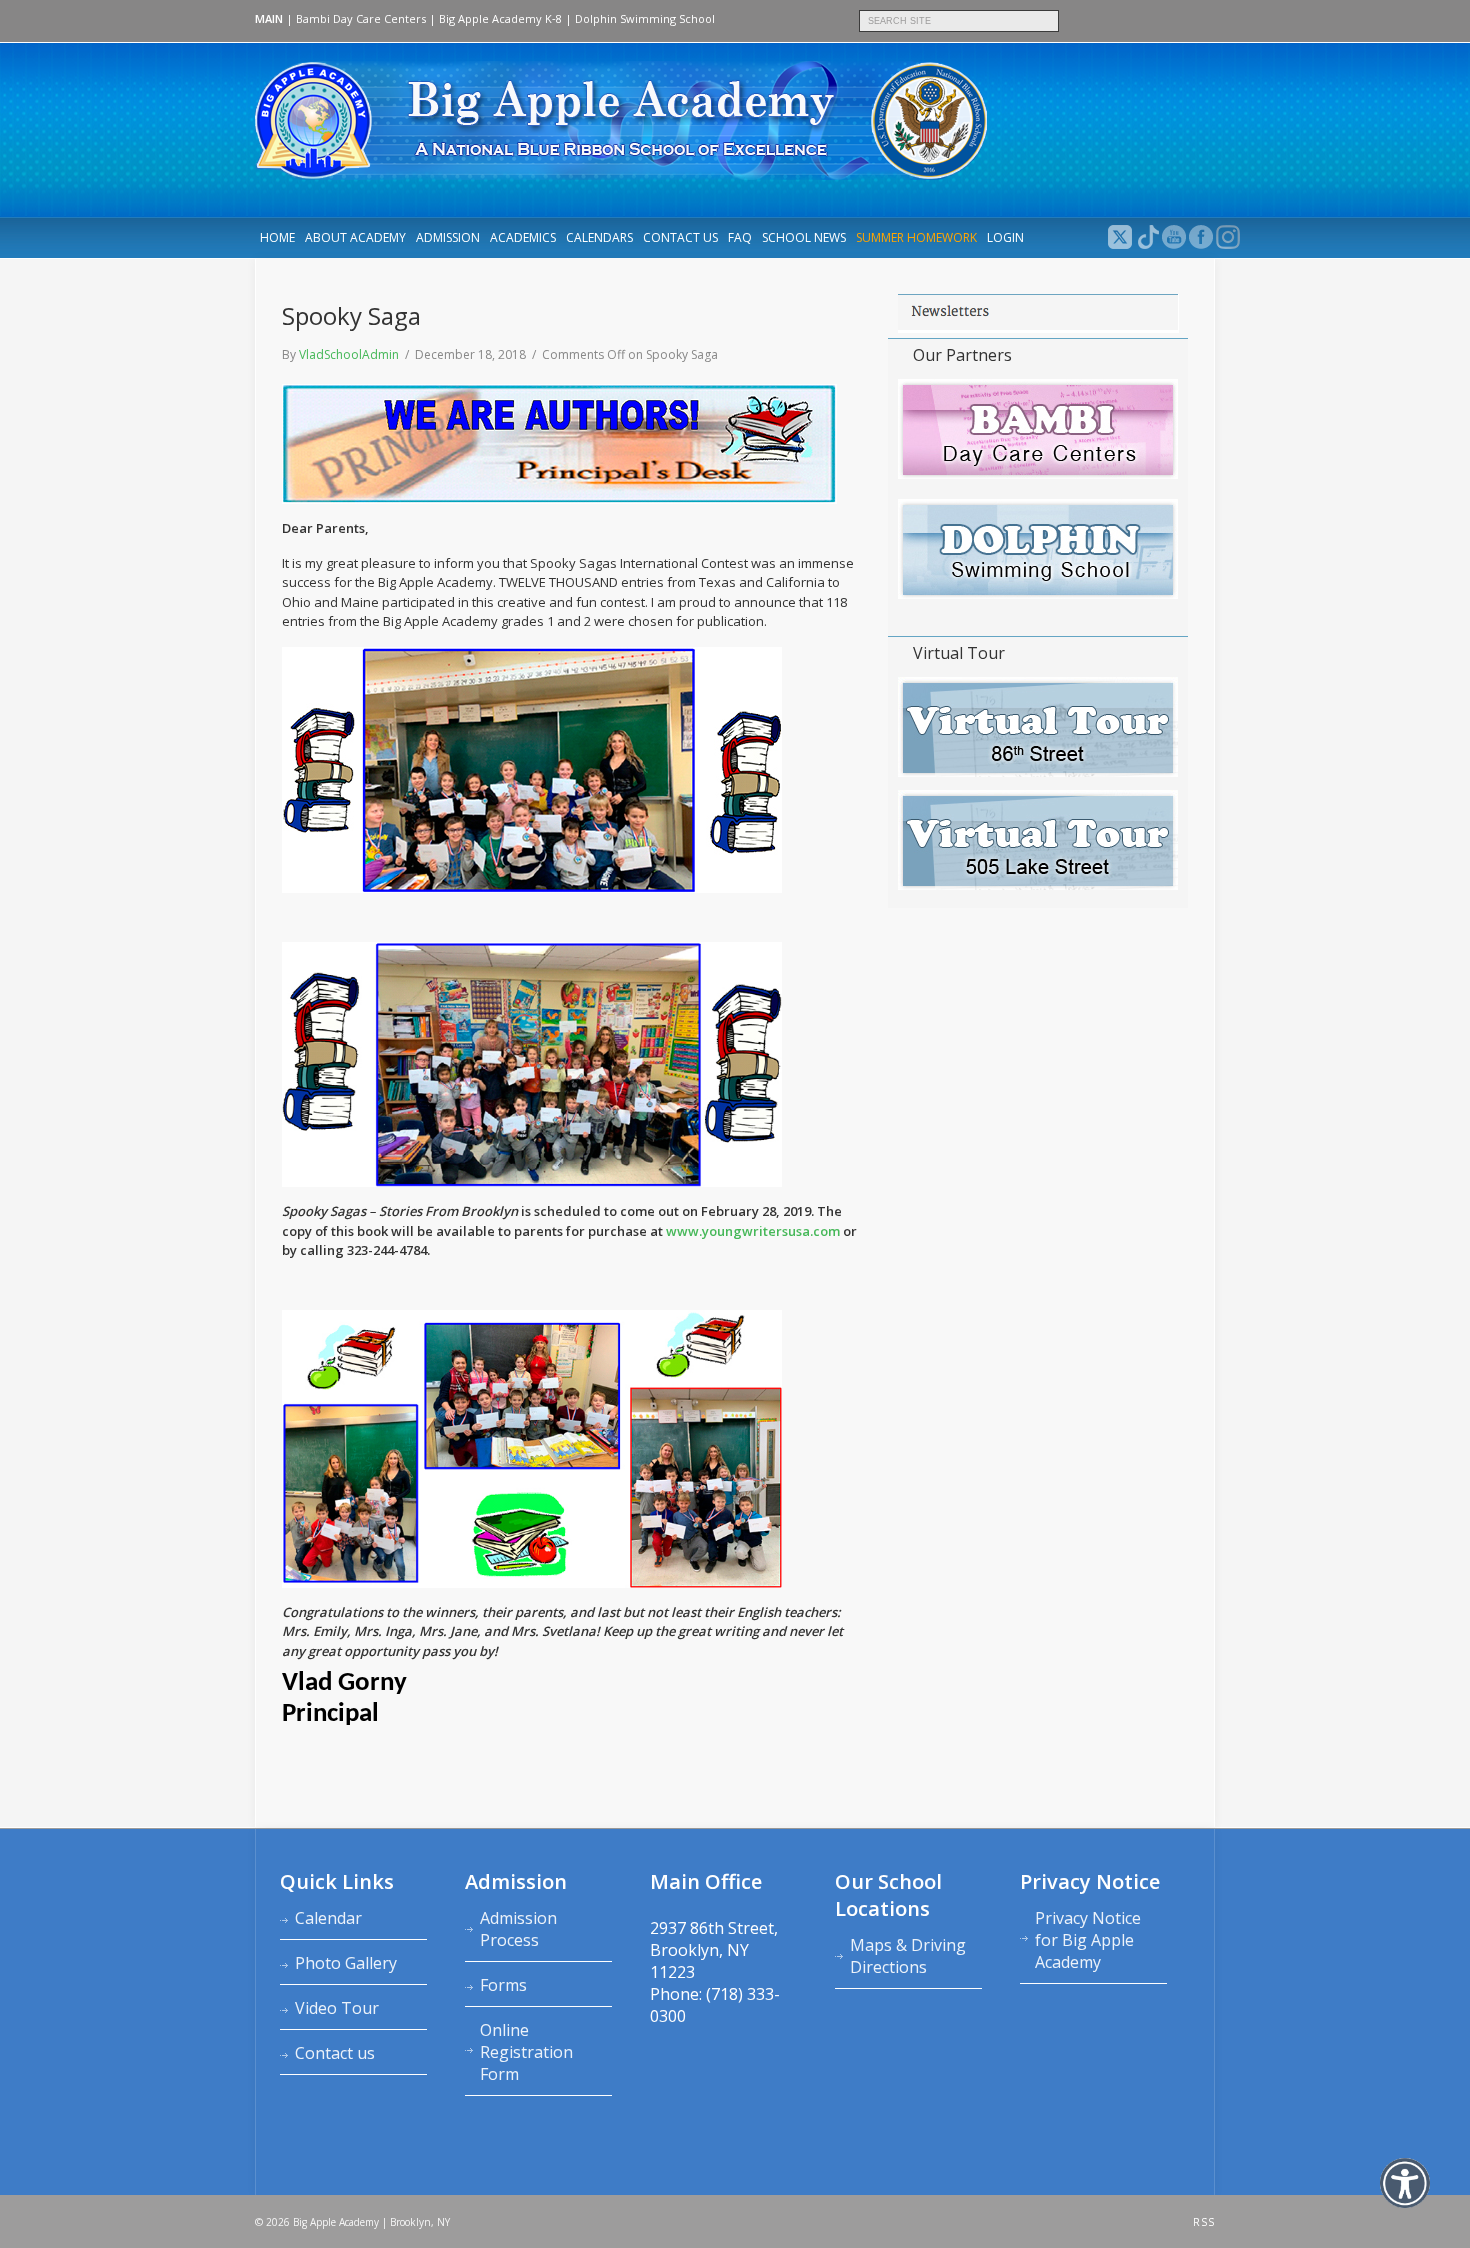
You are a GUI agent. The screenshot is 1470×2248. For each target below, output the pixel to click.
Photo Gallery (346, 1963)
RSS (1204, 2222)
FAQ (740, 237)
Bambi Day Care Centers (361, 18)
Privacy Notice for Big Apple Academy (1088, 1940)
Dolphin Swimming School (645, 18)
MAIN (269, 18)
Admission (448, 237)
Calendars (599, 237)
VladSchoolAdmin (349, 354)
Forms (503, 1985)
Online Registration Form (526, 2052)
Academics (523, 237)
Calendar (328, 1918)
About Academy (355, 237)
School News (804, 237)
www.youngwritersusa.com (753, 1231)
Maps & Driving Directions (908, 1956)
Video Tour (337, 2008)
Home (277, 237)
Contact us (680, 237)
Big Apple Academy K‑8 (500, 18)
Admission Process (518, 1929)
